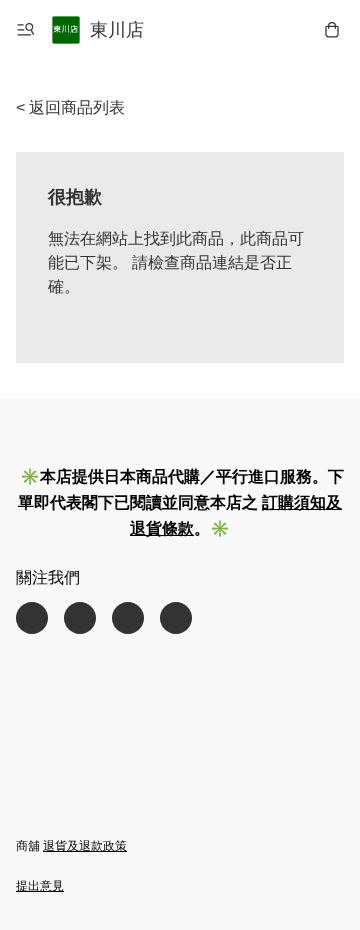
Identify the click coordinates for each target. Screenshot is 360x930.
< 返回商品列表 (70, 107)
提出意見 (40, 886)
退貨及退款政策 (85, 846)
